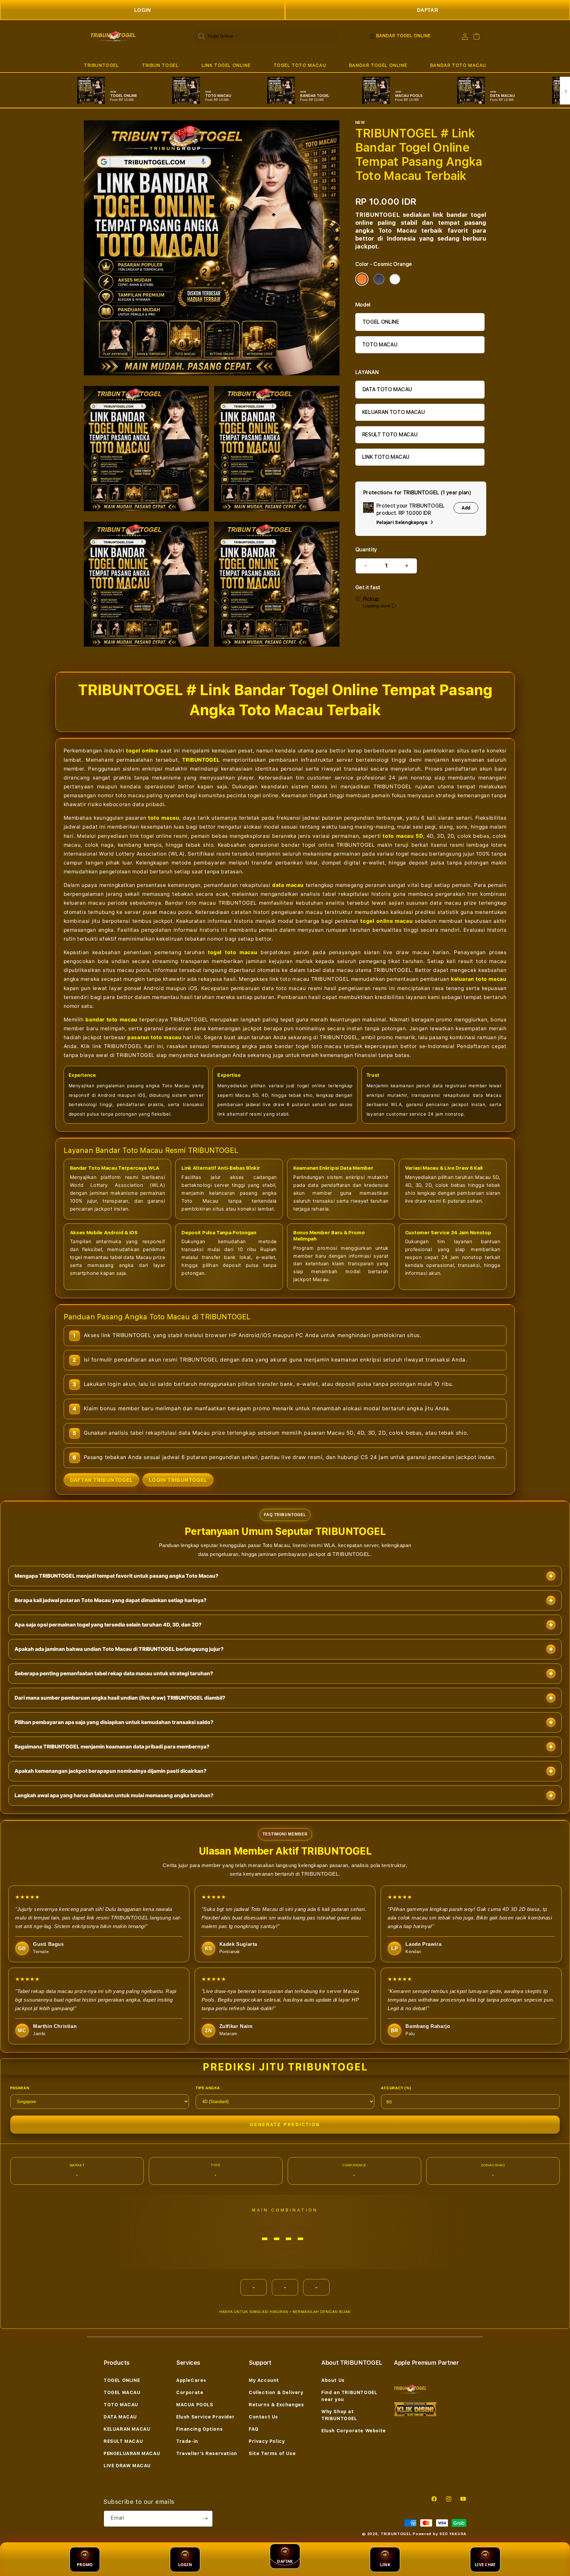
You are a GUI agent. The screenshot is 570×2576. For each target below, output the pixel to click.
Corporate (190, 2392)
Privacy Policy (267, 2441)
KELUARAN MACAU (127, 2429)
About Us (333, 2380)
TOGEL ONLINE (381, 322)
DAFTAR (428, 10)
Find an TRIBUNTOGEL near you (349, 2396)
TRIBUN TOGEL (160, 65)
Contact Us (263, 2417)
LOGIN (143, 10)
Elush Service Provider (205, 2417)
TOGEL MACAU (122, 2392)
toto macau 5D (403, 836)
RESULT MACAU (123, 2441)
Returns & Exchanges (276, 2405)
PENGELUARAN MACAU (132, 2453)
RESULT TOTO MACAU (390, 435)
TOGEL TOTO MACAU (300, 65)
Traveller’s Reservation (207, 2453)
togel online (142, 751)
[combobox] (266, 36)
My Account (264, 2380)
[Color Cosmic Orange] (362, 279)
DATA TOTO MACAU (387, 389)
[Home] (113, 36)
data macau (288, 885)
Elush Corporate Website (354, 2431)
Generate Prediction (285, 2125)
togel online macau (386, 921)
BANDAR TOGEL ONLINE (378, 65)
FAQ (254, 2429)
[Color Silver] (395, 279)
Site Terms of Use (272, 2453)
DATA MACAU (120, 2417)
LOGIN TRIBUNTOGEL (178, 1480)
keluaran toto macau (479, 979)
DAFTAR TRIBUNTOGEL (101, 1480)
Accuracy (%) (396, 2088)
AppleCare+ (191, 2380)
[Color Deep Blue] (379, 279)
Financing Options (199, 2429)
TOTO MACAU (380, 345)
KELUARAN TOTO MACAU (394, 412)
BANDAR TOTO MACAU (458, 65)
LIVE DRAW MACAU (127, 2466)
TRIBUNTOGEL (101, 65)
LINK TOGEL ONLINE (226, 65)
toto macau (164, 818)
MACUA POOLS (195, 2405)
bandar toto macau (111, 1020)
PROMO (85, 2565)
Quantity (366, 550)
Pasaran (20, 2088)
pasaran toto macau (154, 1037)
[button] (101, 65)
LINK (385, 2565)
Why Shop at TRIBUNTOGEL (339, 2415)
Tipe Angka (208, 2088)
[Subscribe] (205, 2519)
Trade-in (187, 2441)
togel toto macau (233, 952)
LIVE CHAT (485, 2565)
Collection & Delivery (276, 2392)
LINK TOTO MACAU (386, 457)
